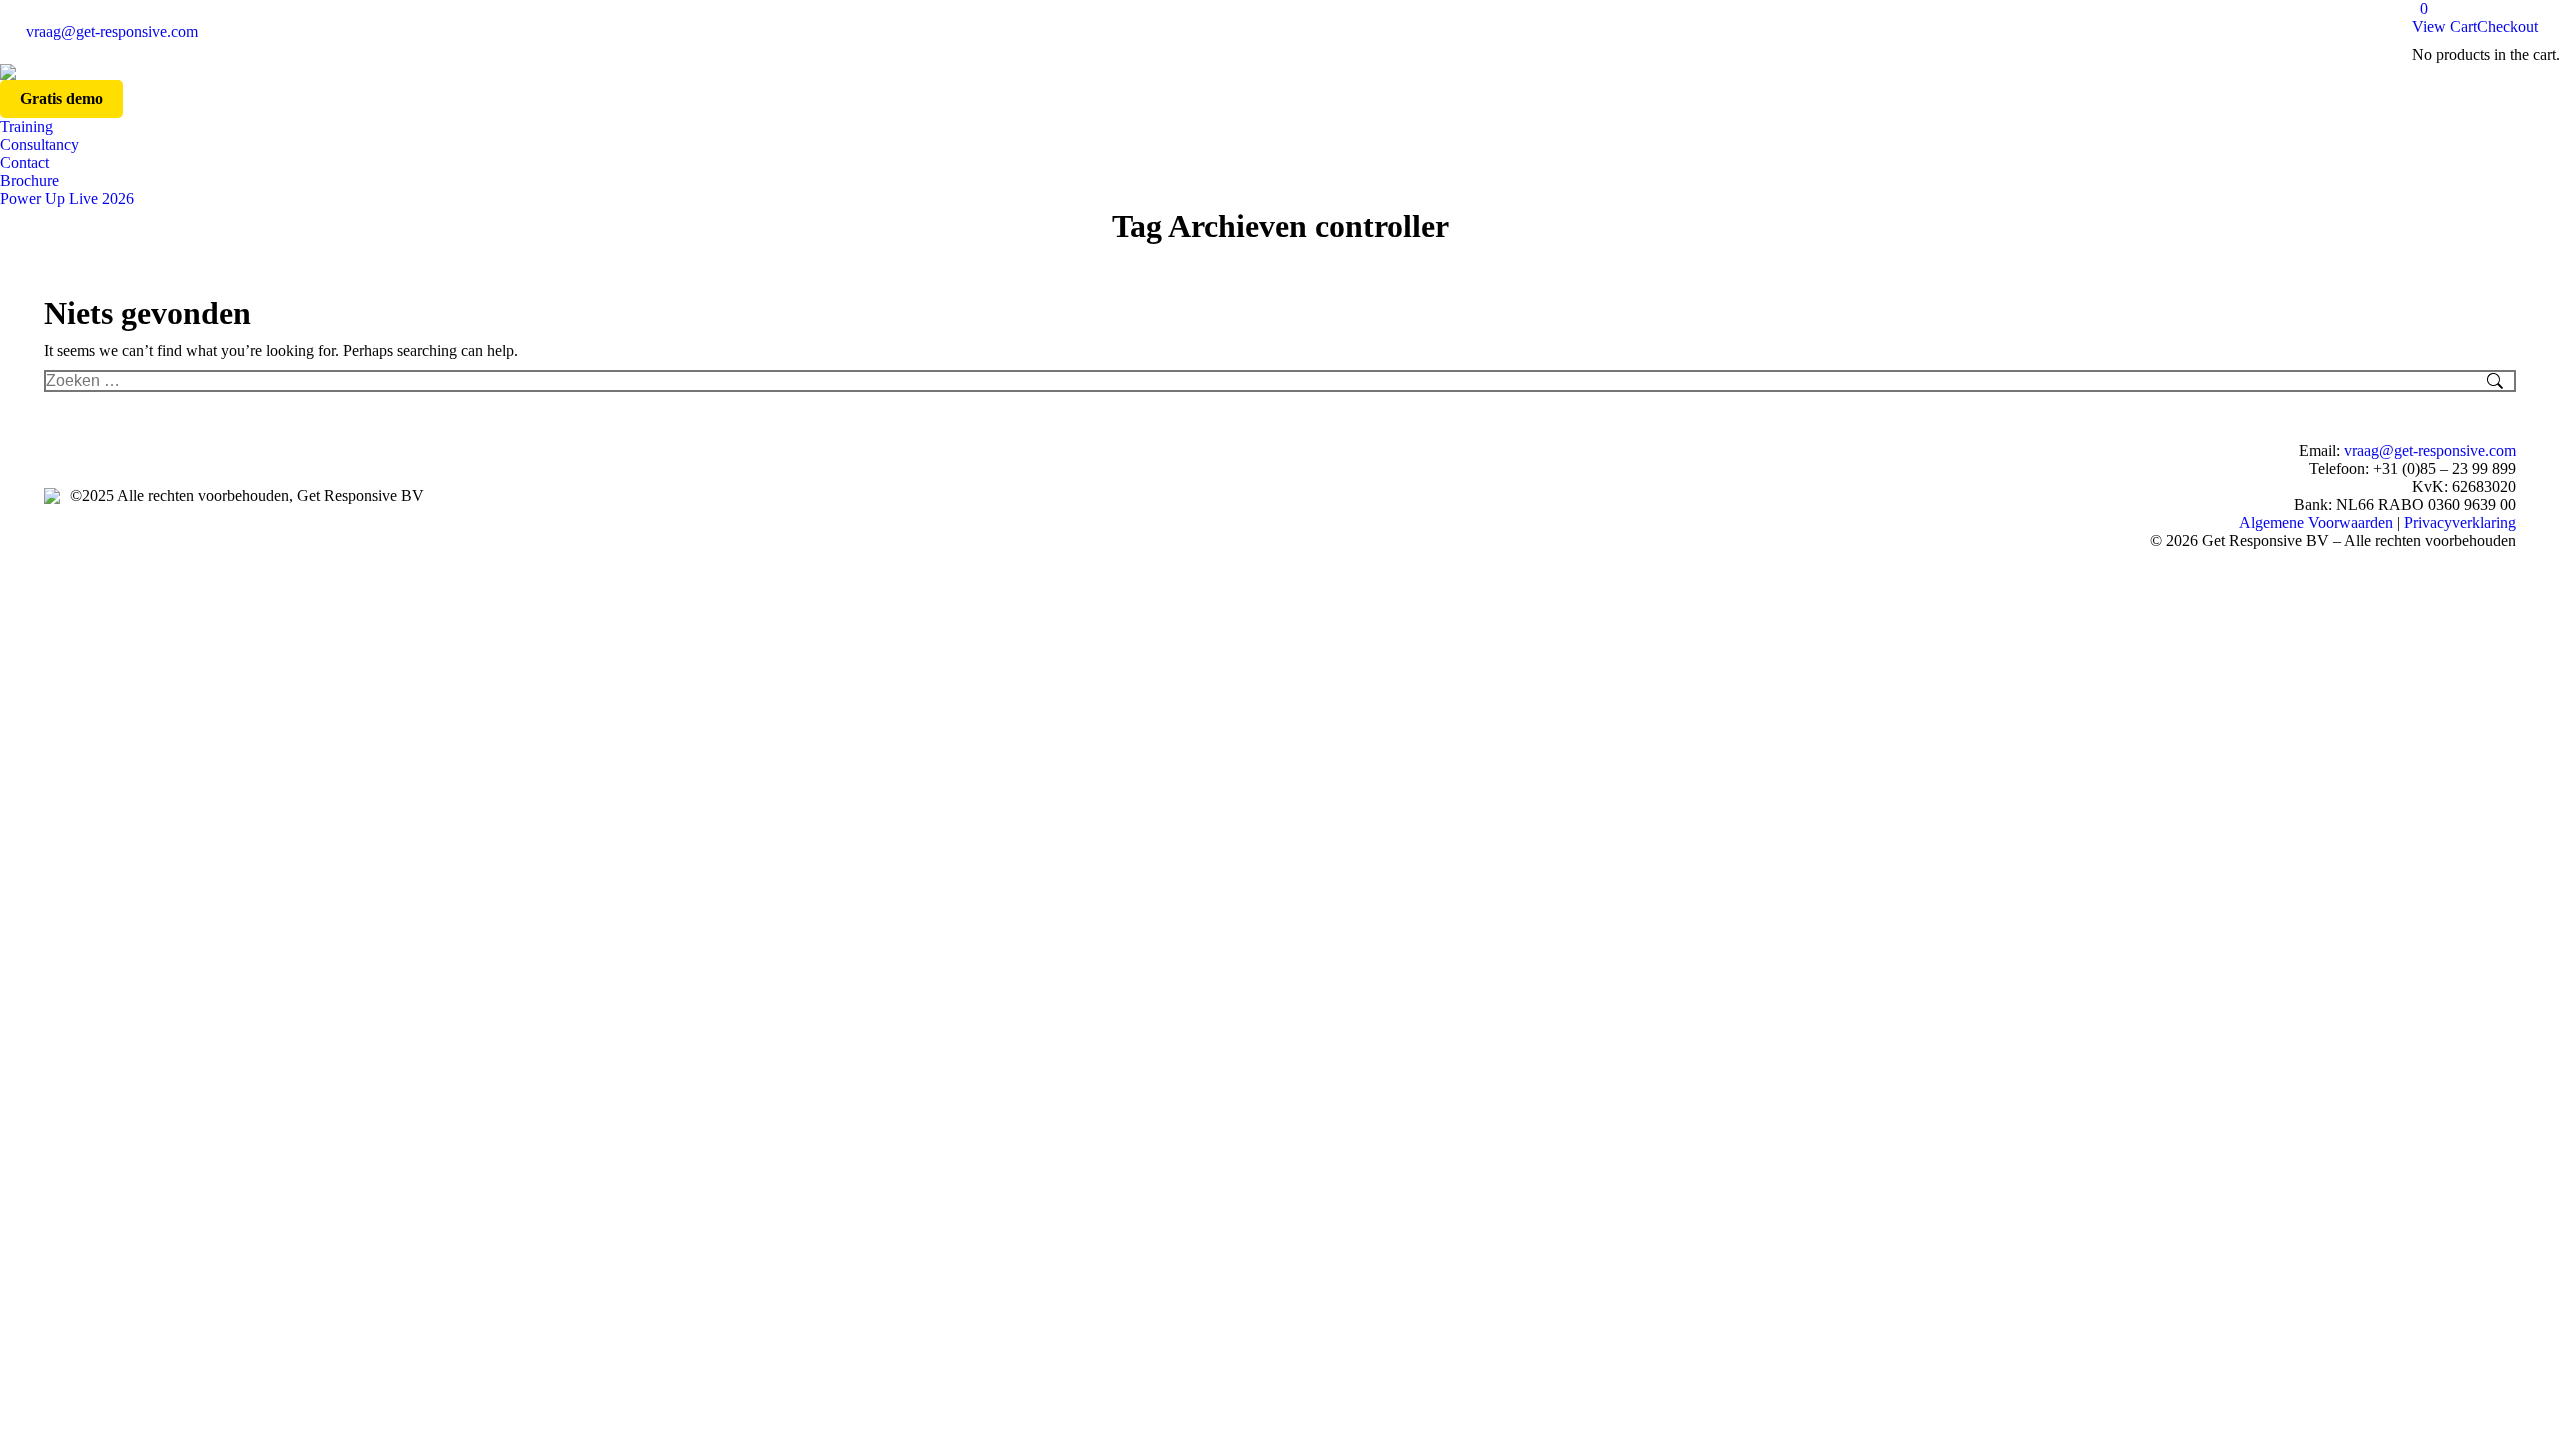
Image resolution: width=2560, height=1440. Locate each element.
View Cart (2444, 26)
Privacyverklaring (2460, 522)
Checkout (2507, 26)
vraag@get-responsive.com (112, 31)
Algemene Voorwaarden (2316, 522)
